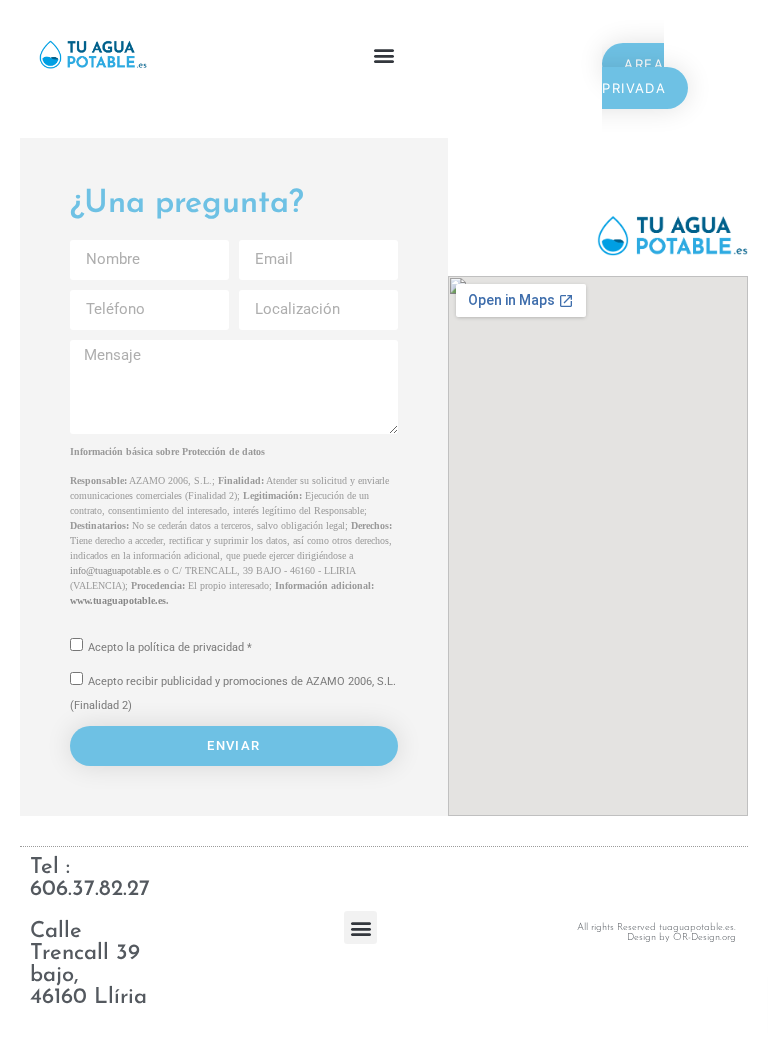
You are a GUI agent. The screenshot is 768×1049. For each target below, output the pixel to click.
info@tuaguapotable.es (115, 570)
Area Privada (634, 76)
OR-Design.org (704, 937)
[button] (383, 55)
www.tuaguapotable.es (118, 600)
